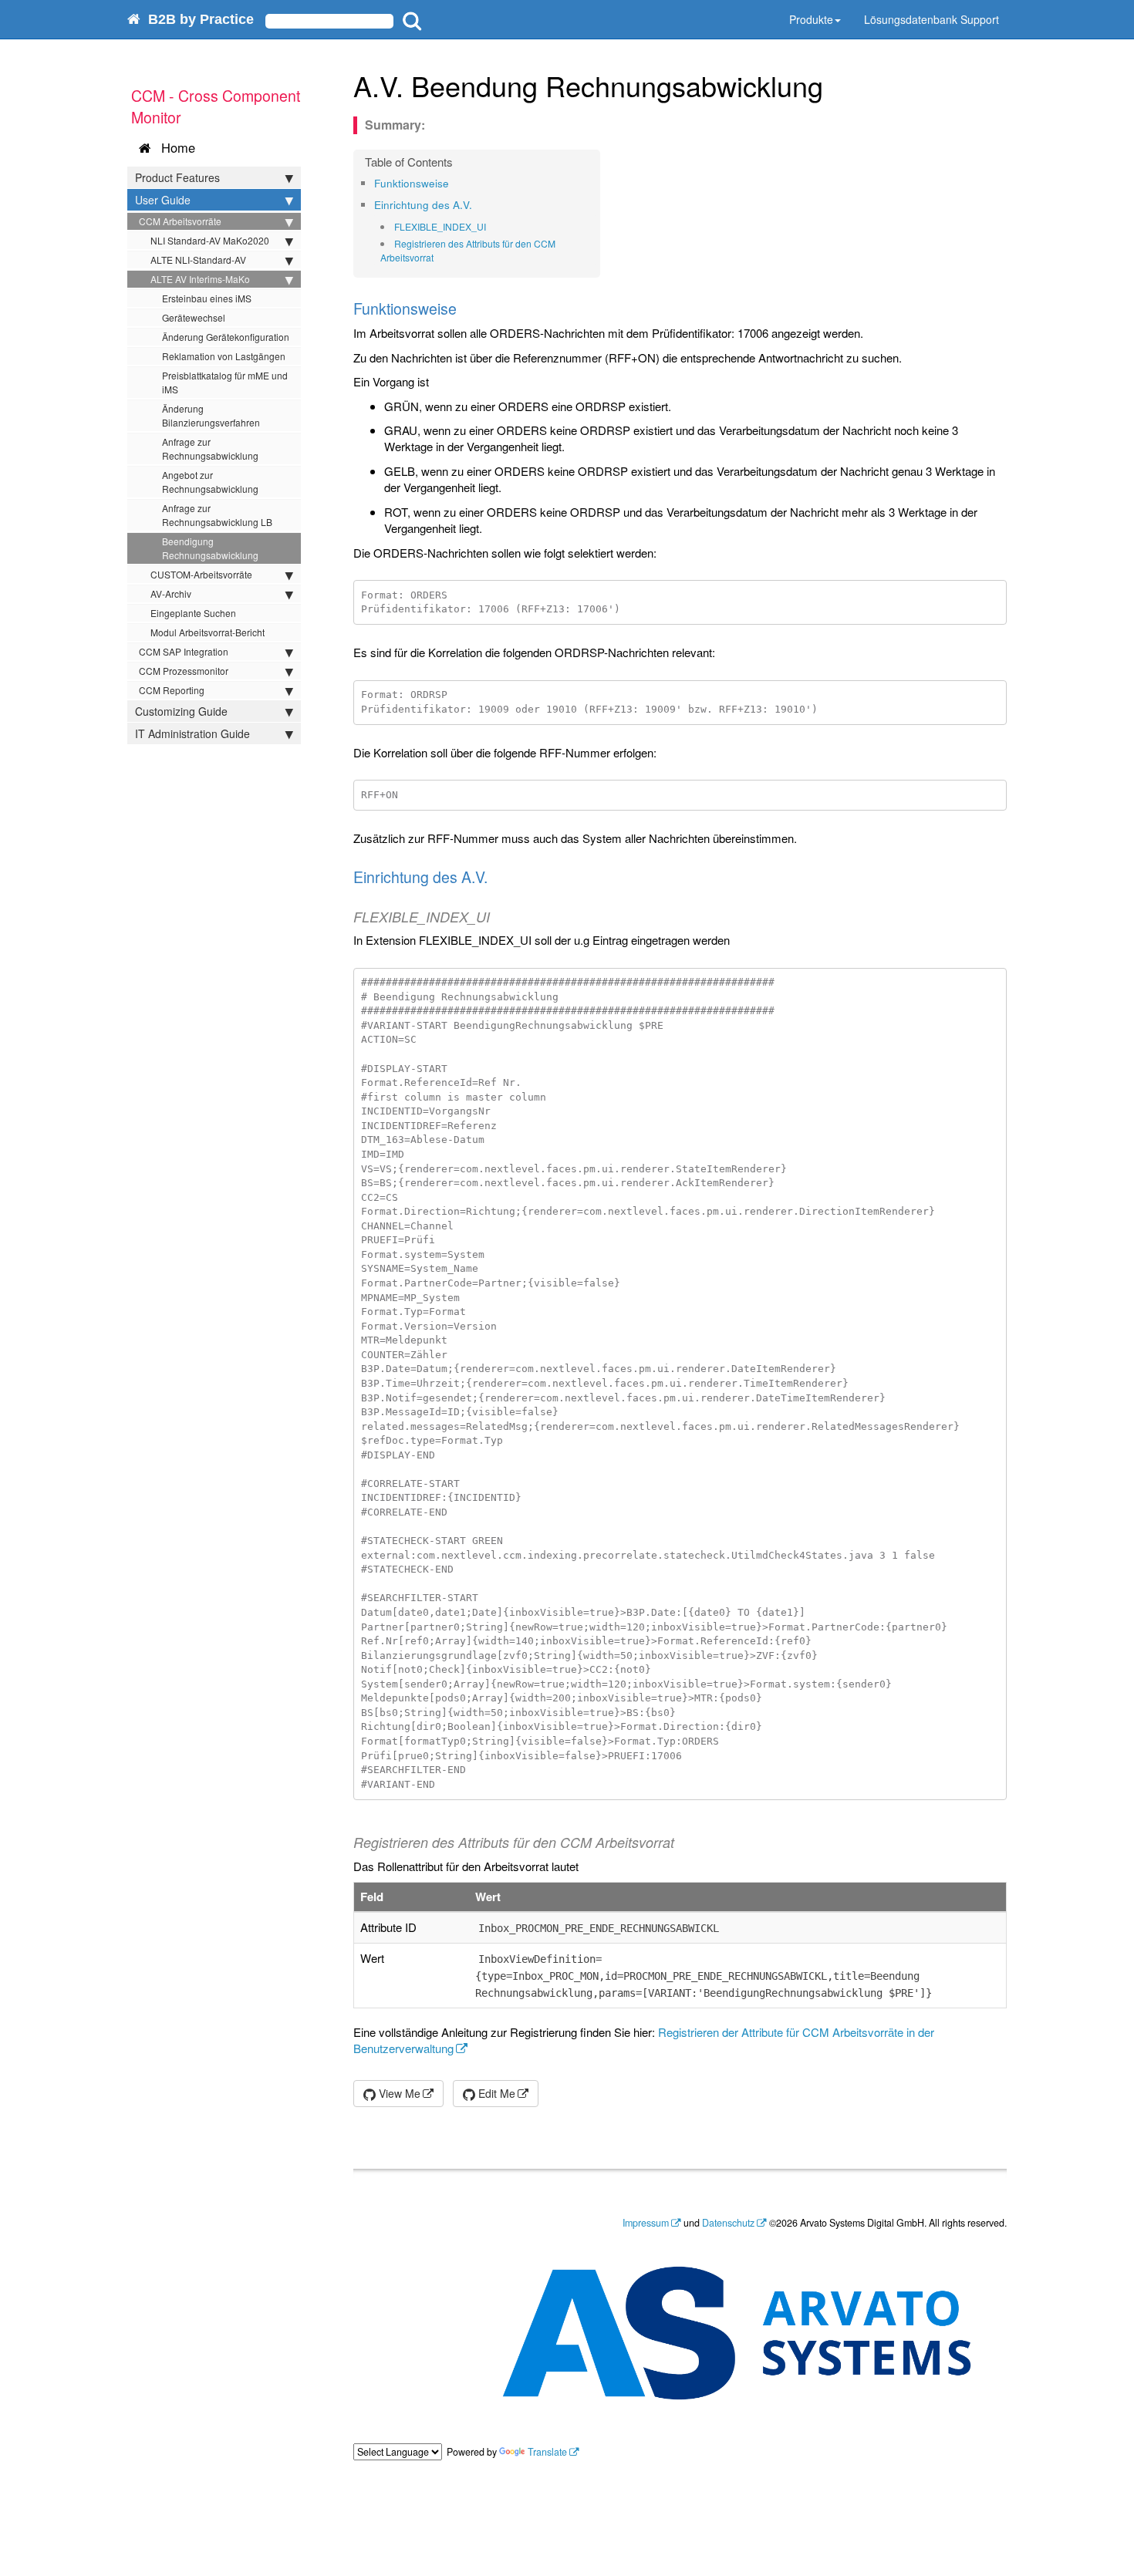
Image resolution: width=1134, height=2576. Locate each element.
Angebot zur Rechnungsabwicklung (210, 482)
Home (174, 147)
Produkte (811, 19)
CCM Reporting (172, 690)
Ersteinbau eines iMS (207, 298)
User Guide (163, 200)
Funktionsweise (412, 183)
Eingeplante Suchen (193, 613)
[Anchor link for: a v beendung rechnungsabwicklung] (837, 85)
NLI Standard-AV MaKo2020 (210, 240)
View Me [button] (398, 2093)
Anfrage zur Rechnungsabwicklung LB (217, 515)
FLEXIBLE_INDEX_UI (440, 226)
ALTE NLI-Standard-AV (198, 260)
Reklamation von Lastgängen (224, 356)
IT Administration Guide (192, 733)
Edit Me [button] (495, 2093)
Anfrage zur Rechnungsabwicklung (210, 448)
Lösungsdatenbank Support (931, 19)
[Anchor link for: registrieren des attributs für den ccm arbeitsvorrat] (439, 258)
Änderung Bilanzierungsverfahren (211, 415)
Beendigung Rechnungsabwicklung (210, 548)
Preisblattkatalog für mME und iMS (225, 382)
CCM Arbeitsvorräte (180, 221)
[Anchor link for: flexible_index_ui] (491, 227)
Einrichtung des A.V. (423, 205)
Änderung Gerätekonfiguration (226, 337)
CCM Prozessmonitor (184, 671)
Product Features (177, 177)
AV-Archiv (171, 593)
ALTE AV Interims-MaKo (200, 279)
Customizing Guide (181, 711)
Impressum (646, 2223)
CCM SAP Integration (184, 651)
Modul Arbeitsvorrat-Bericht (208, 632)
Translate (547, 2452)
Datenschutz (728, 2223)
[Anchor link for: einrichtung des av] (477, 204)
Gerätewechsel (194, 317)
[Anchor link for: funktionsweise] (454, 183)
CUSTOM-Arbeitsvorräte (201, 574)
